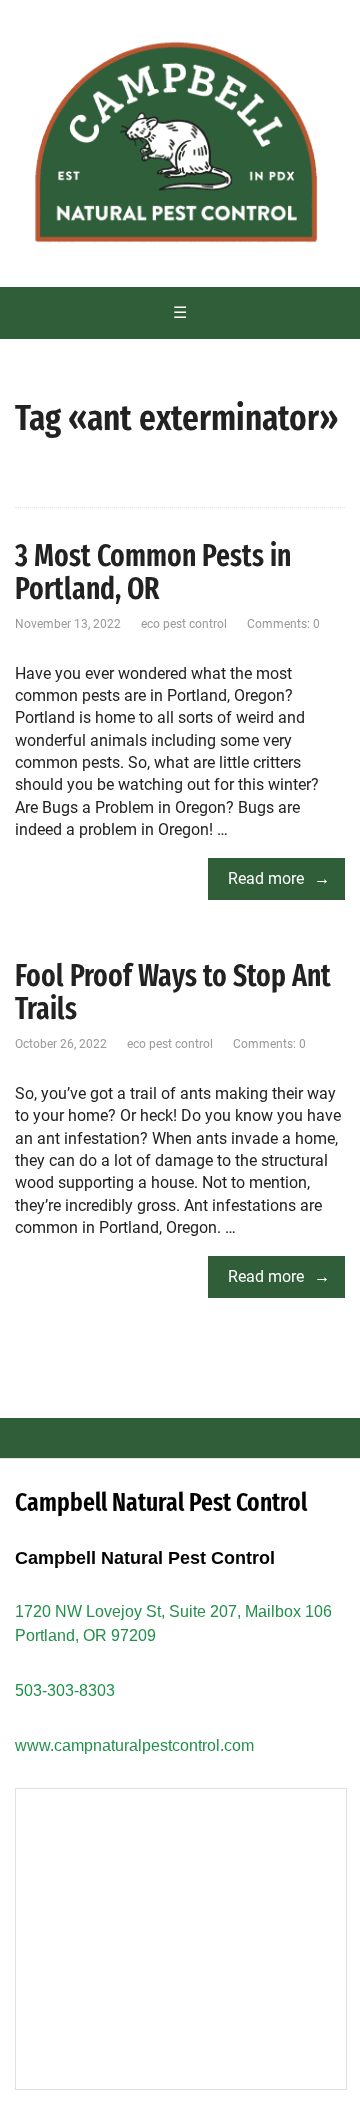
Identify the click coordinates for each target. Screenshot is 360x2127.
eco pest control (184, 624)
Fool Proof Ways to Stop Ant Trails (173, 992)
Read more (266, 878)
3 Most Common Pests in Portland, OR (153, 572)
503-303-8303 (65, 1690)
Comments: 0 (283, 624)
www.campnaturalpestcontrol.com (134, 1745)
